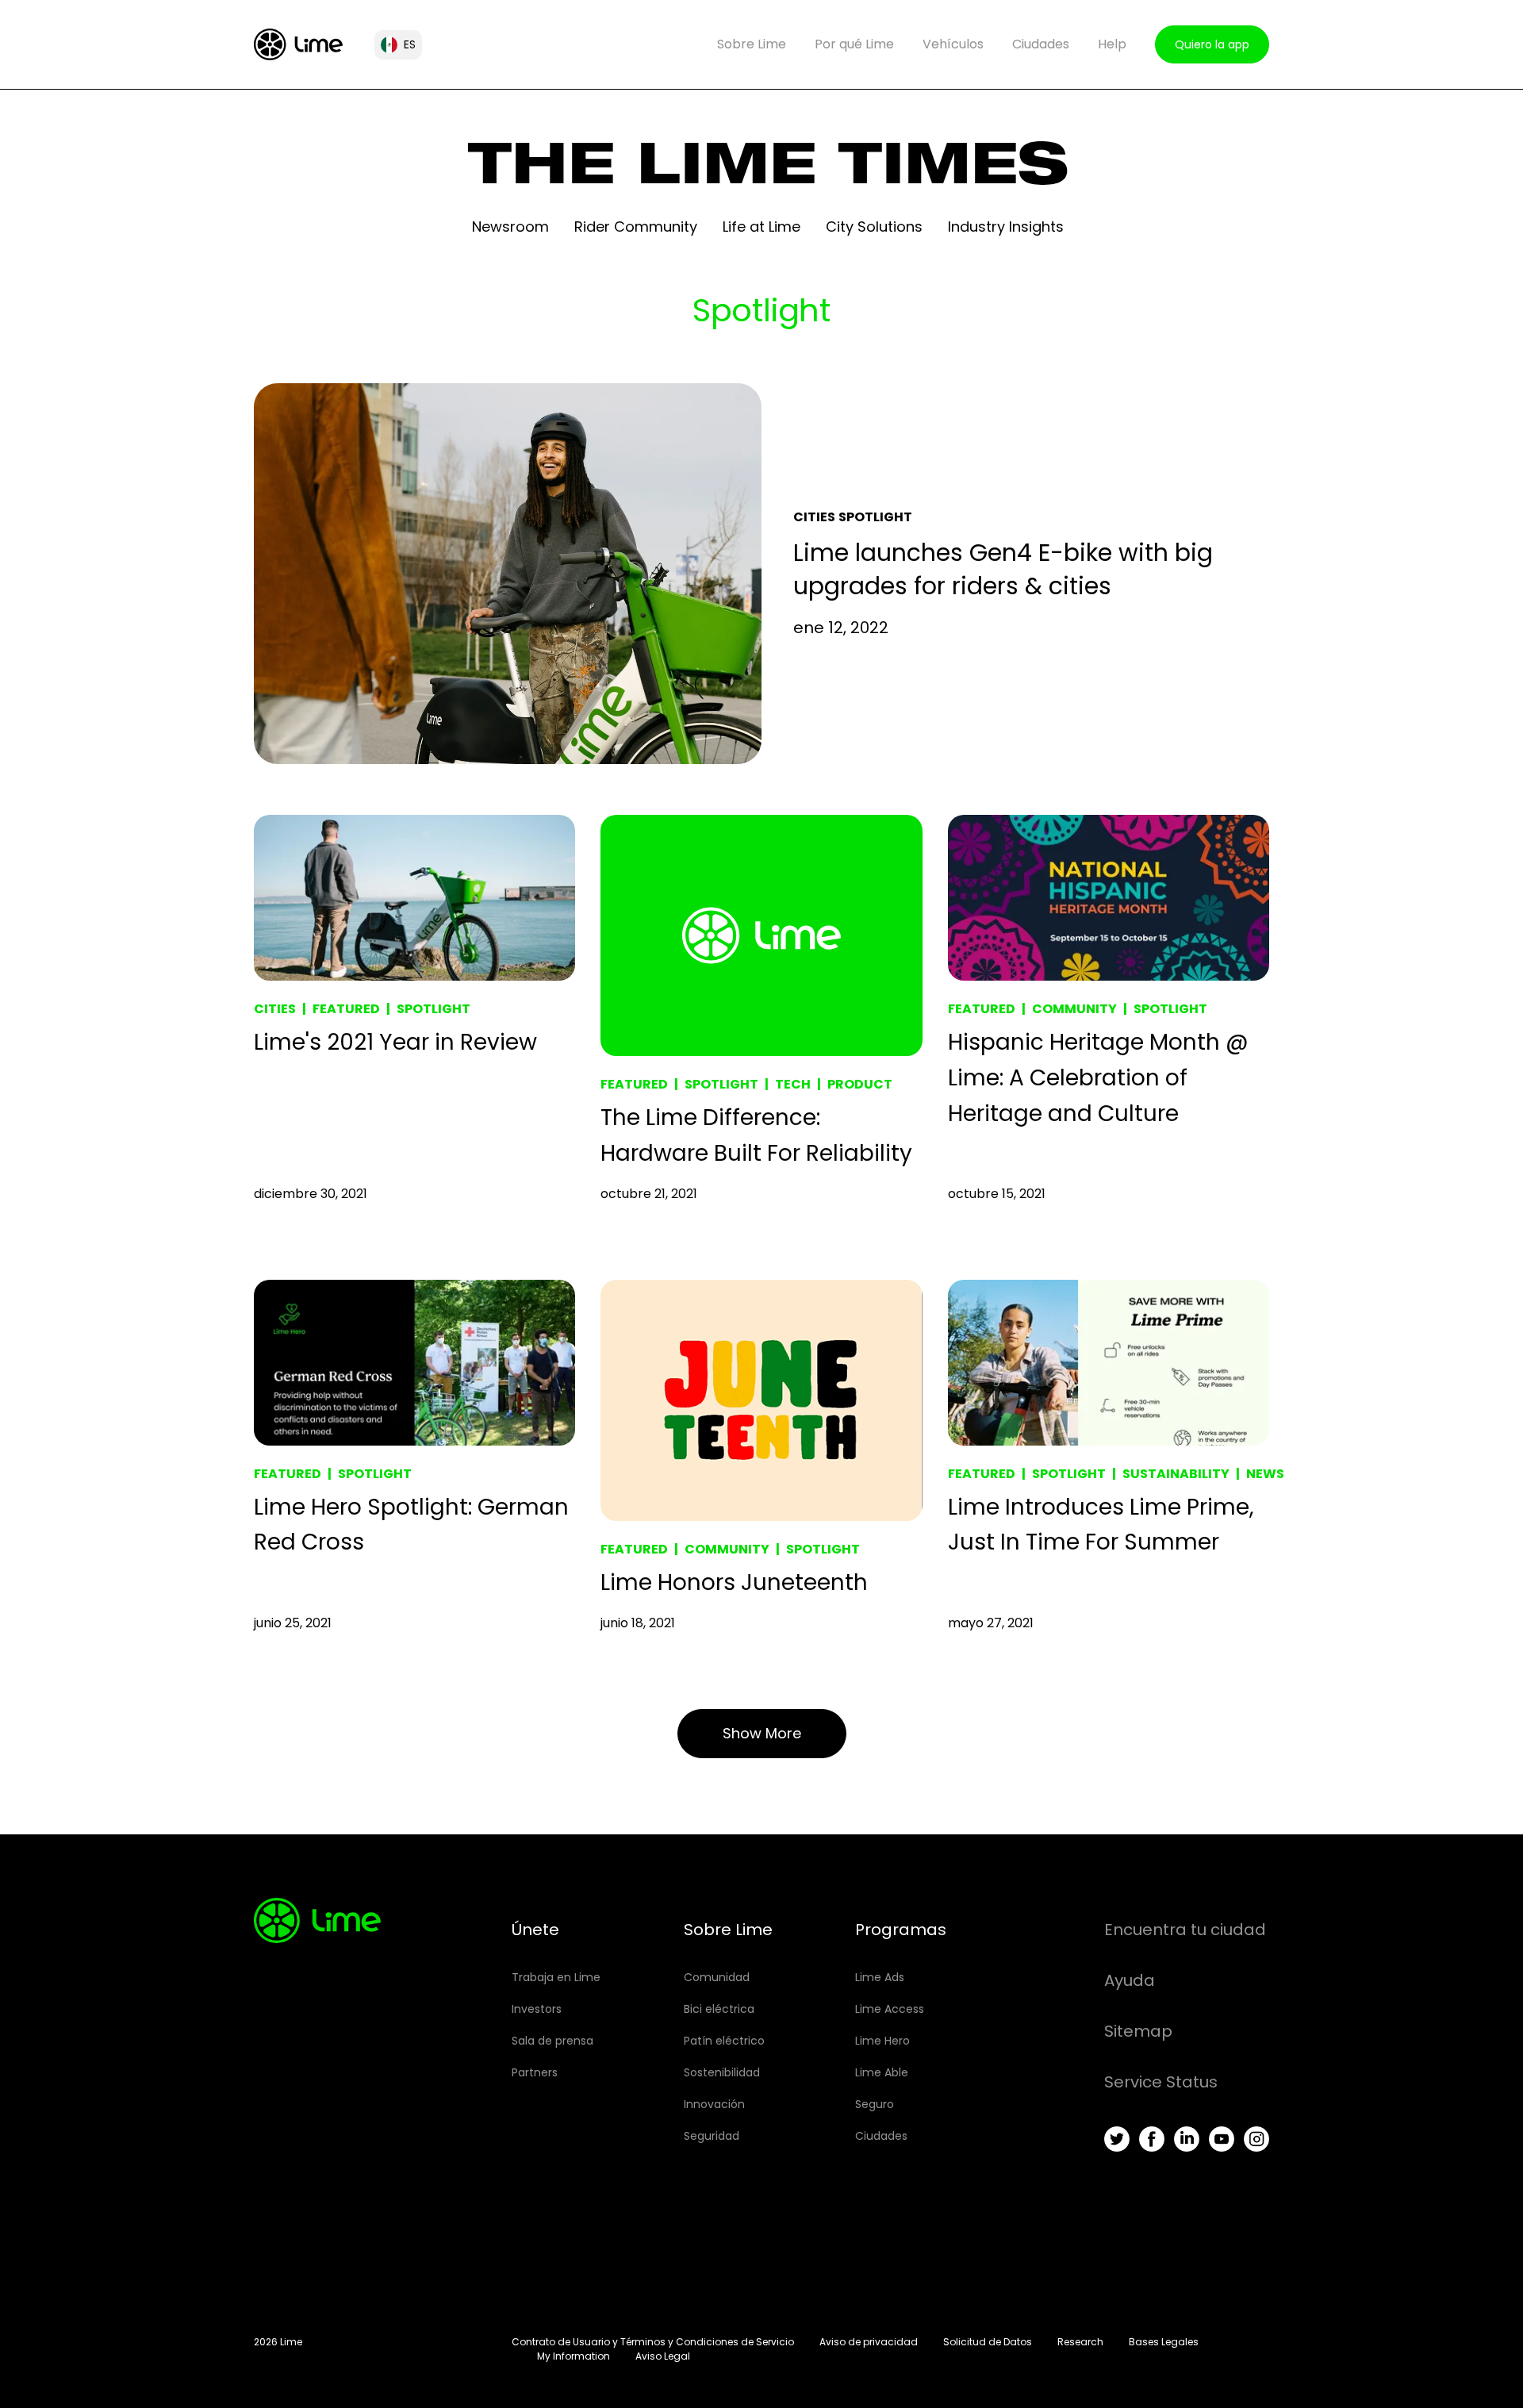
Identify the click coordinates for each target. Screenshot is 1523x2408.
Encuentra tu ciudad (1185, 1930)
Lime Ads (880, 1977)
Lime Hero (882, 2041)
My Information (574, 2356)
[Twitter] (1117, 2139)
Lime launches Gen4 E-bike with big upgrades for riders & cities (1003, 569)
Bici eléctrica (719, 2009)
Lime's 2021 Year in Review (395, 1042)
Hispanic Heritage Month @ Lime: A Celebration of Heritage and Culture (1098, 1078)
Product (860, 1084)
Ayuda (1130, 1980)
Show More (762, 1733)
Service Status (1161, 2082)
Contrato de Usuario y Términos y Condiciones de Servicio (653, 2342)
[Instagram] (1256, 2139)
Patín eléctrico (724, 2041)
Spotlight (875, 517)
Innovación (714, 2104)
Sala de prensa (552, 2041)
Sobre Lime (752, 44)
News (1265, 1474)
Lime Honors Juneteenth (734, 1582)
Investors (537, 2009)
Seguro (875, 2104)
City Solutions (874, 227)
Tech (793, 1084)
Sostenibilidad (722, 2072)
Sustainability (1176, 1474)
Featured (346, 1009)
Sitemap (1138, 2031)
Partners (535, 2072)
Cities (814, 517)
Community (1074, 1009)
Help (1112, 44)
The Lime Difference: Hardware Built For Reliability (756, 1135)
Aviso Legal (663, 2356)
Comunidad (717, 1977)
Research (1080, 2342)
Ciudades (1041, 44)
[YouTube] (1222, 2139)
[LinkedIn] (1187, 2139)
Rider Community (636, 227)
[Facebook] (1152, 2139)
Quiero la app (1212, 44)
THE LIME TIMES (768, 171)
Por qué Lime (854, 44)
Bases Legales (1164, 2342)
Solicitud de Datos (988, 2342)
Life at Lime (761, 227)
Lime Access (890, 2009)
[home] (298, 44)
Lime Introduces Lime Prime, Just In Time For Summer (1101, 1525)
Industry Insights (1006, 227)
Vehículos (953, 44)
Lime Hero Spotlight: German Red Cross (411, 1525)
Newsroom (510, 227)
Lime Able (882, 2072)
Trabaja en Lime (556, 1977)
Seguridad (712, 2136)
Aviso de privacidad (869, 2342)
